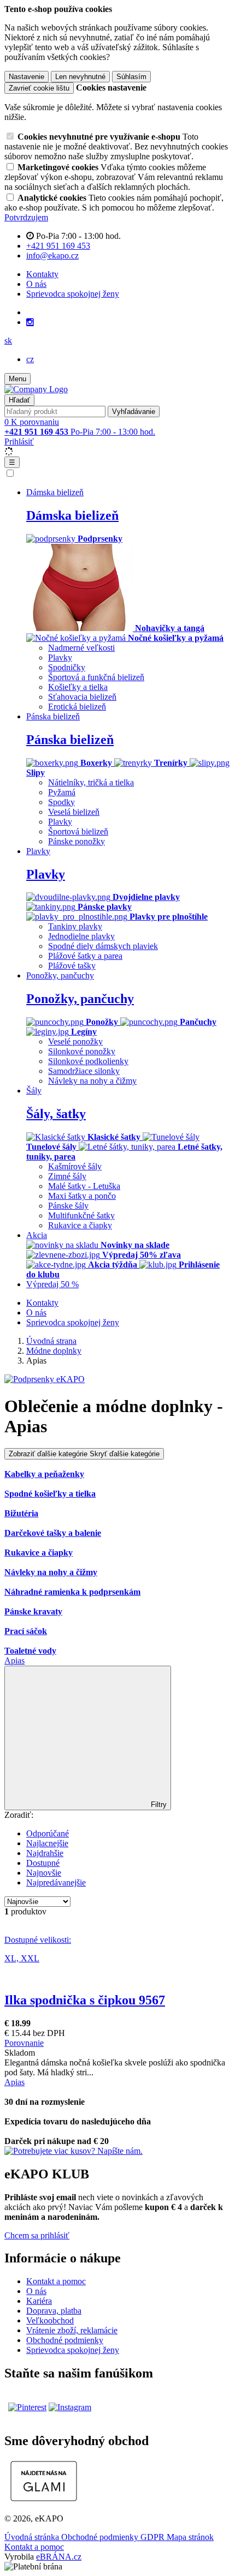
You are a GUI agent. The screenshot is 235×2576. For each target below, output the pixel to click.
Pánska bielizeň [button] (53, 716)
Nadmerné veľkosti (81, 648)
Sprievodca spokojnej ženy (73, 294)
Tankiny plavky (75, 926)
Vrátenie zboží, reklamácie (72, 2330)
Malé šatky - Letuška (84, 1186)
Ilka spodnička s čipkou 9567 (85, 2000)
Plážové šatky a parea (85, 956)
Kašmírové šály (75, 1166)
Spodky (61, 802)
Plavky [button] (38, 851)
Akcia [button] (37, 1235)
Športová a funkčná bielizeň (96, 677)
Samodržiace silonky (84, 1071)
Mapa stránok (190, 2537)
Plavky (60, 657)
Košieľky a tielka (78, 687)
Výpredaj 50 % (52, 1284)
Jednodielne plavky (81, 936)
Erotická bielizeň (77, 707)
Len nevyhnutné (80, 77)
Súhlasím (131, 77)
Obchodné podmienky (65, 2340)
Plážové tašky (72, 966)
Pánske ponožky (77, 841)
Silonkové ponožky (82, 1051)
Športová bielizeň (78, 831)
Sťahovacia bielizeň (82, 697)
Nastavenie (27, 77)
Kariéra (39, 2301)
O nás (36, 284)
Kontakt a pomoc (56, 2281)
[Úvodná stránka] (36, 389)
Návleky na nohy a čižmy (92, 1081)
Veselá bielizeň (74, 812)
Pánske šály (68, 1206)
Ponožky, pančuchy (80, 999)
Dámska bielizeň (72, 515)
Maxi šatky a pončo (82, 1196)
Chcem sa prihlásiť (37, 2235)
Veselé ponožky (75, 1041)
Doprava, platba (54, 2311)
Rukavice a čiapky (80, 1225)
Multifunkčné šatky (81, 1215)
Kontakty (42, 274)
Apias (14, 1661)
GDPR (154, 2537)
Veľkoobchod (50, 2320)
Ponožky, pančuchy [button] (60, 975)
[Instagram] (30, 322)
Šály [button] (34, 1091)
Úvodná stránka (33, 2537)
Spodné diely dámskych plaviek (103, 946)
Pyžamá (62, 792)
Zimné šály (67, 1176)
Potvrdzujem (26, 217)
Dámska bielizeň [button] (55, 492)
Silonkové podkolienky (88, 1061)
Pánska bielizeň (70, 740)
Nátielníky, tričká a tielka (91, 782)
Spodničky (67, 667)
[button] (8, 341)
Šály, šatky (56, 1114)
